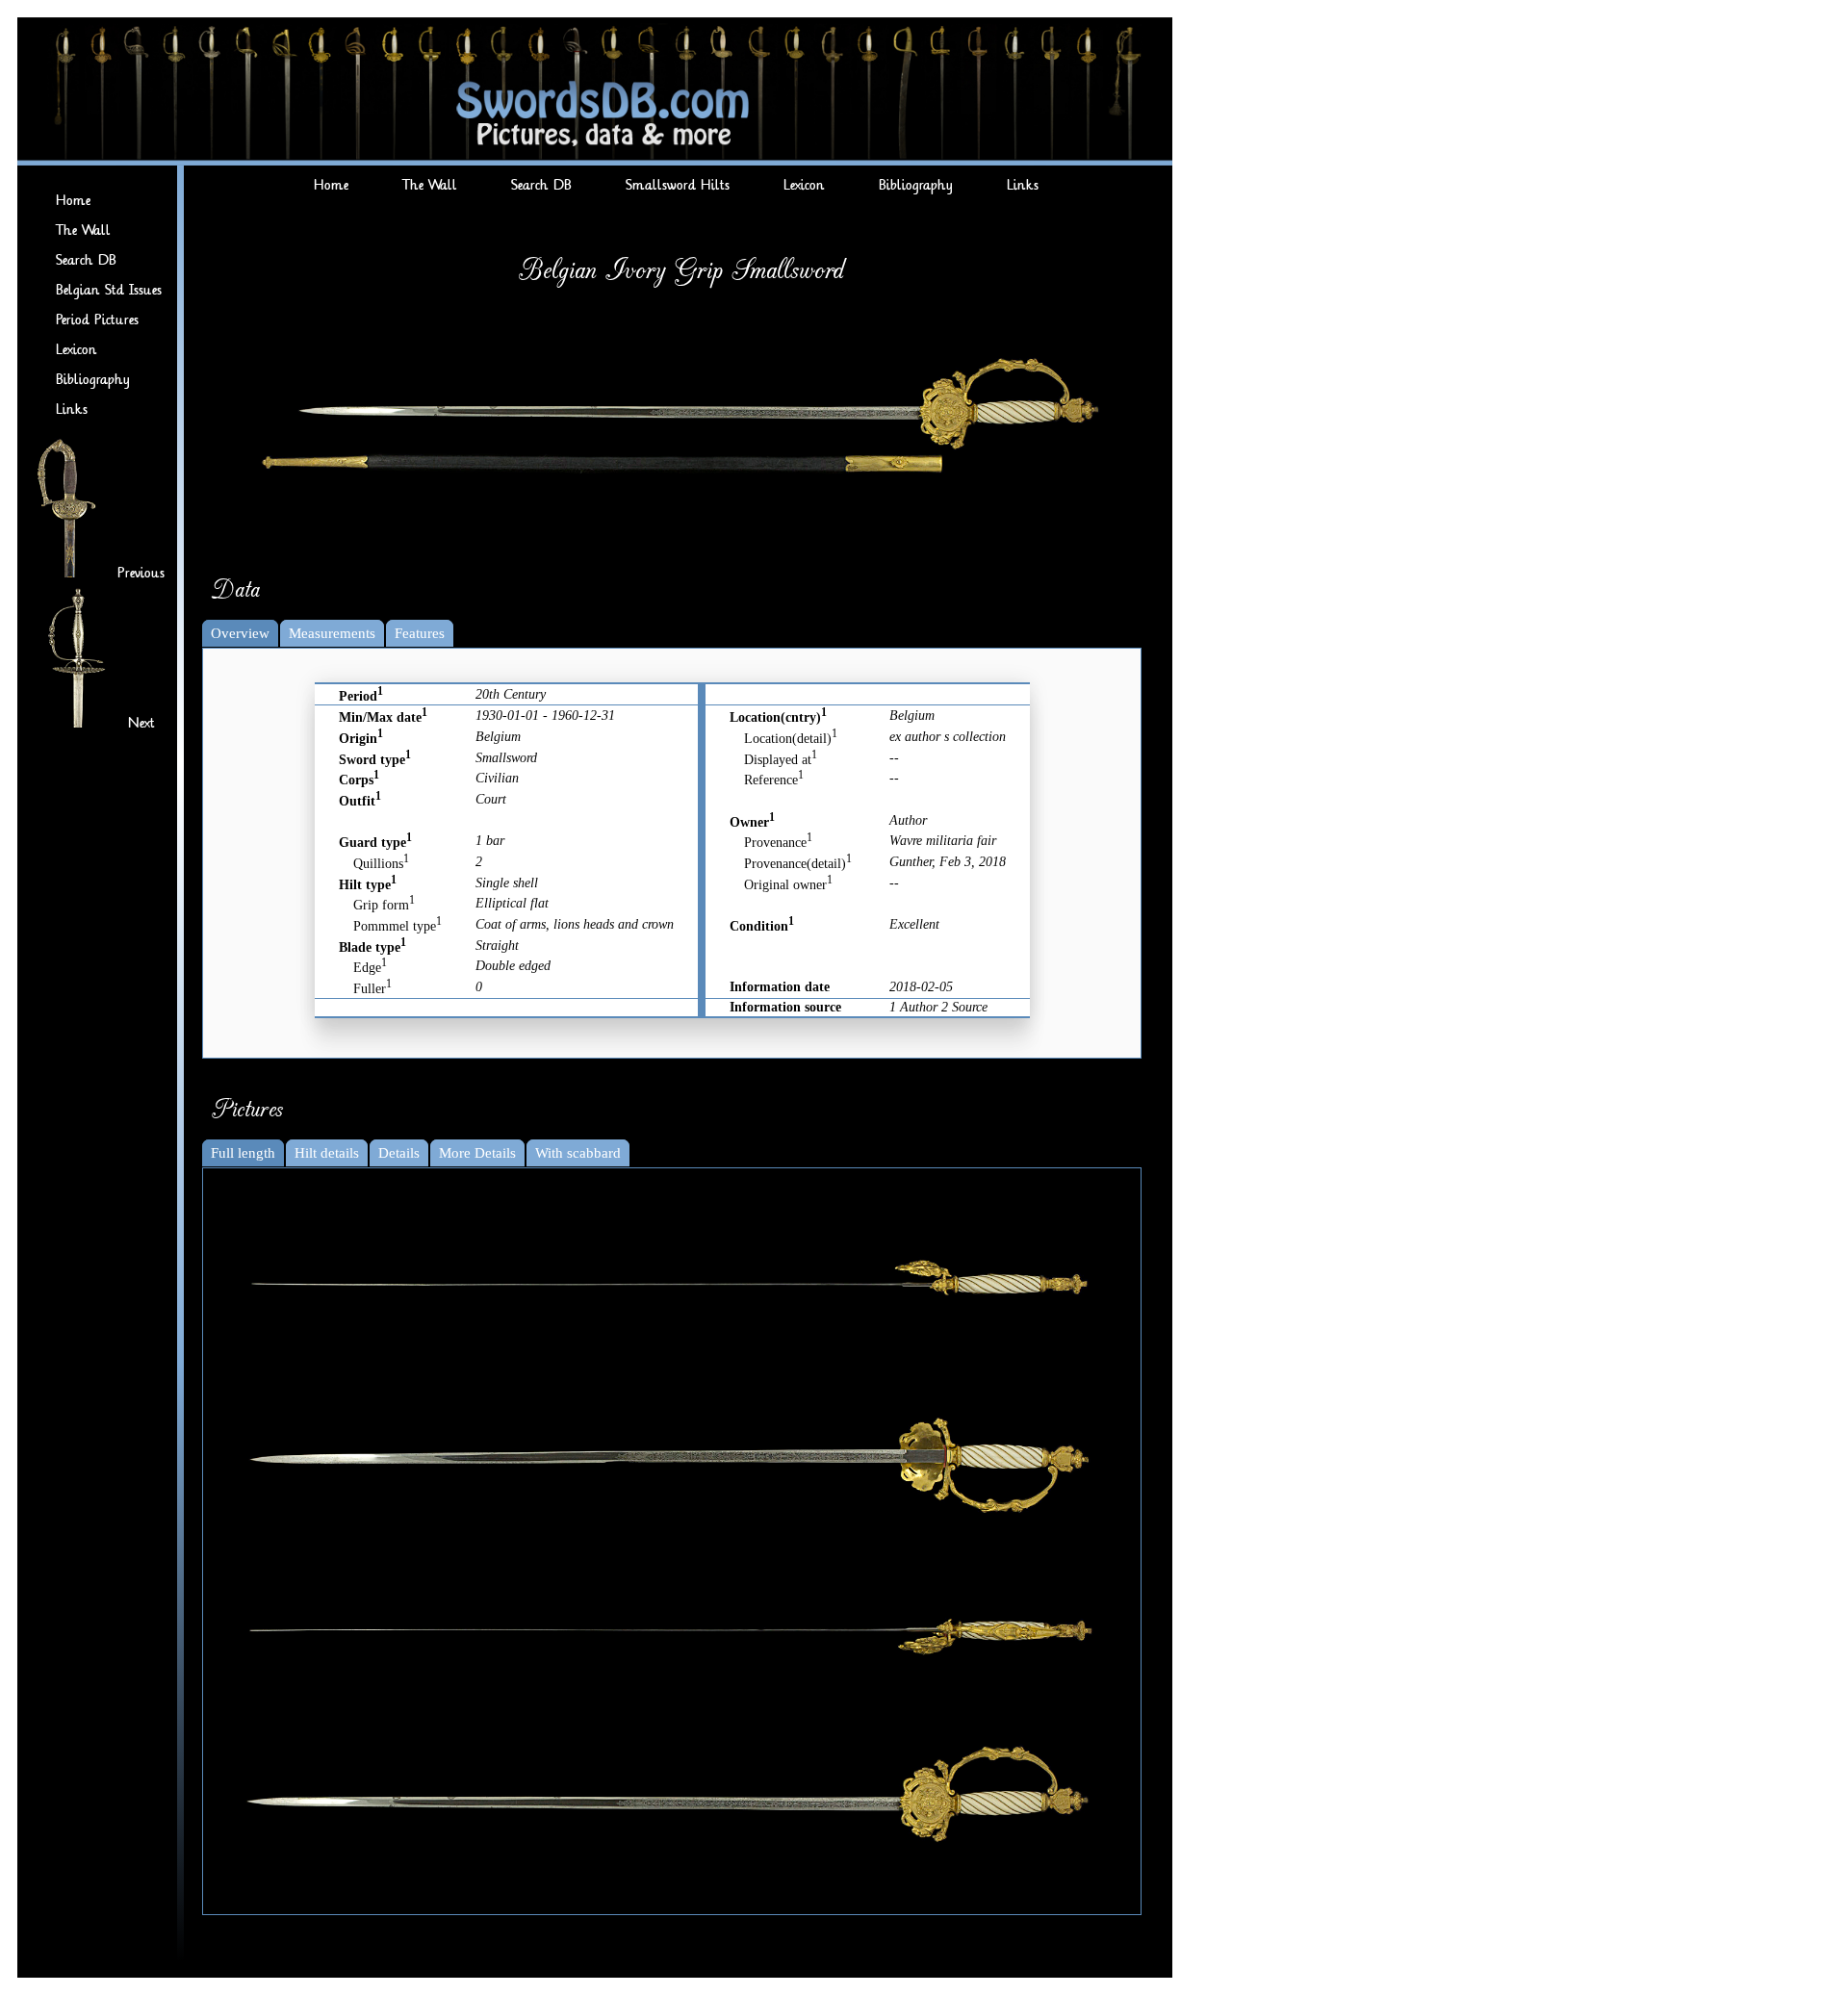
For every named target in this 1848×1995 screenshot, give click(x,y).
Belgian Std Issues (109, 290)
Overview (240, 633)
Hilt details (327, 1153)
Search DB (86, 260)
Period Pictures (97, 320)
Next (141, 723)
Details (399, 1153)
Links (72, 409)
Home (73, 201)
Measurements (332, 633)
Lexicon (77, 350)
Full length (243, 1153)
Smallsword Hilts (678, 185)
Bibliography (93, 380)
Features (420, 633)
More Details (477, 1153)
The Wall (83, 230)
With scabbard (578, 1153)
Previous (141, 573)
